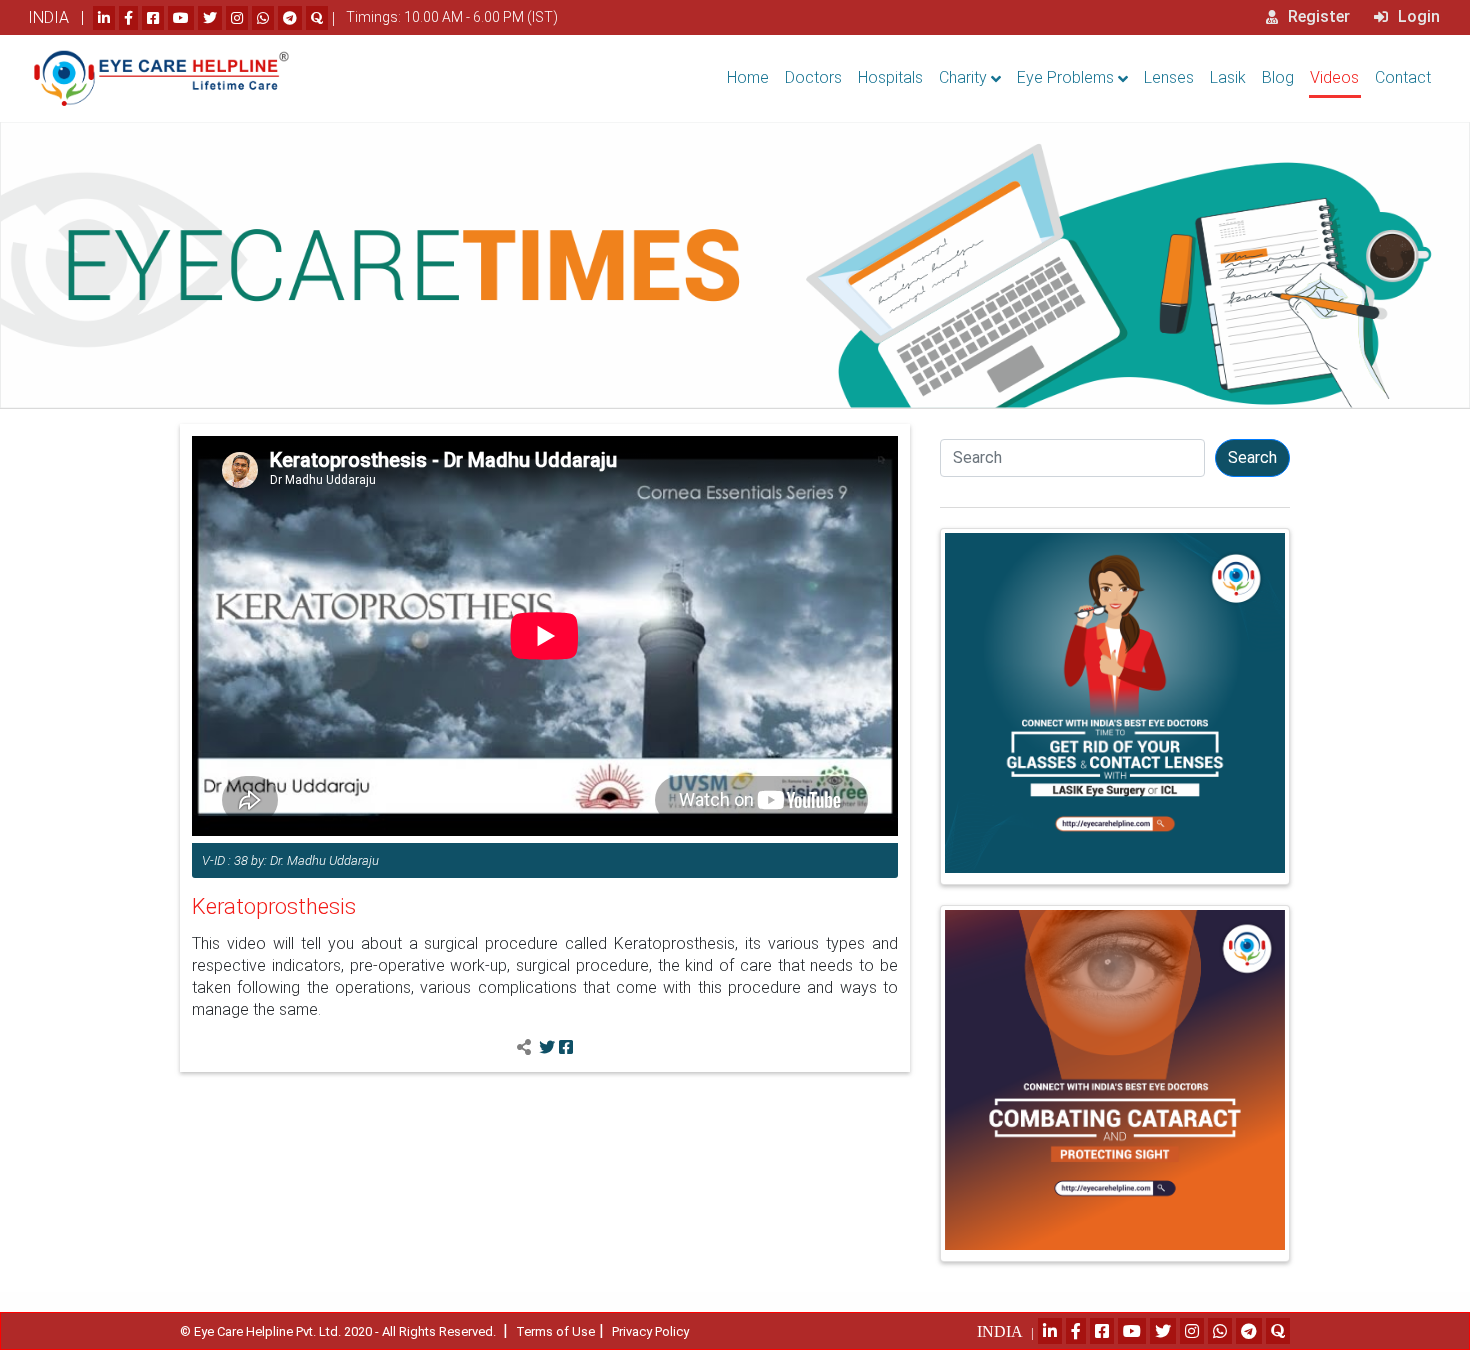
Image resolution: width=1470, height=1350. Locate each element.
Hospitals (890, 77)
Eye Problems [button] (1065, 77)
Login (1417, 16)
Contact (1403, 77)
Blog (1278, 77)
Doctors (813, 77)
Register (1317, 16)
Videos (1334, 77)
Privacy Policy (650, 1331)
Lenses (1169, 77)
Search (1252, 457)
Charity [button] (963, 77)
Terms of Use (555, 1331)
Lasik (1228, 77)
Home (748, 77)
